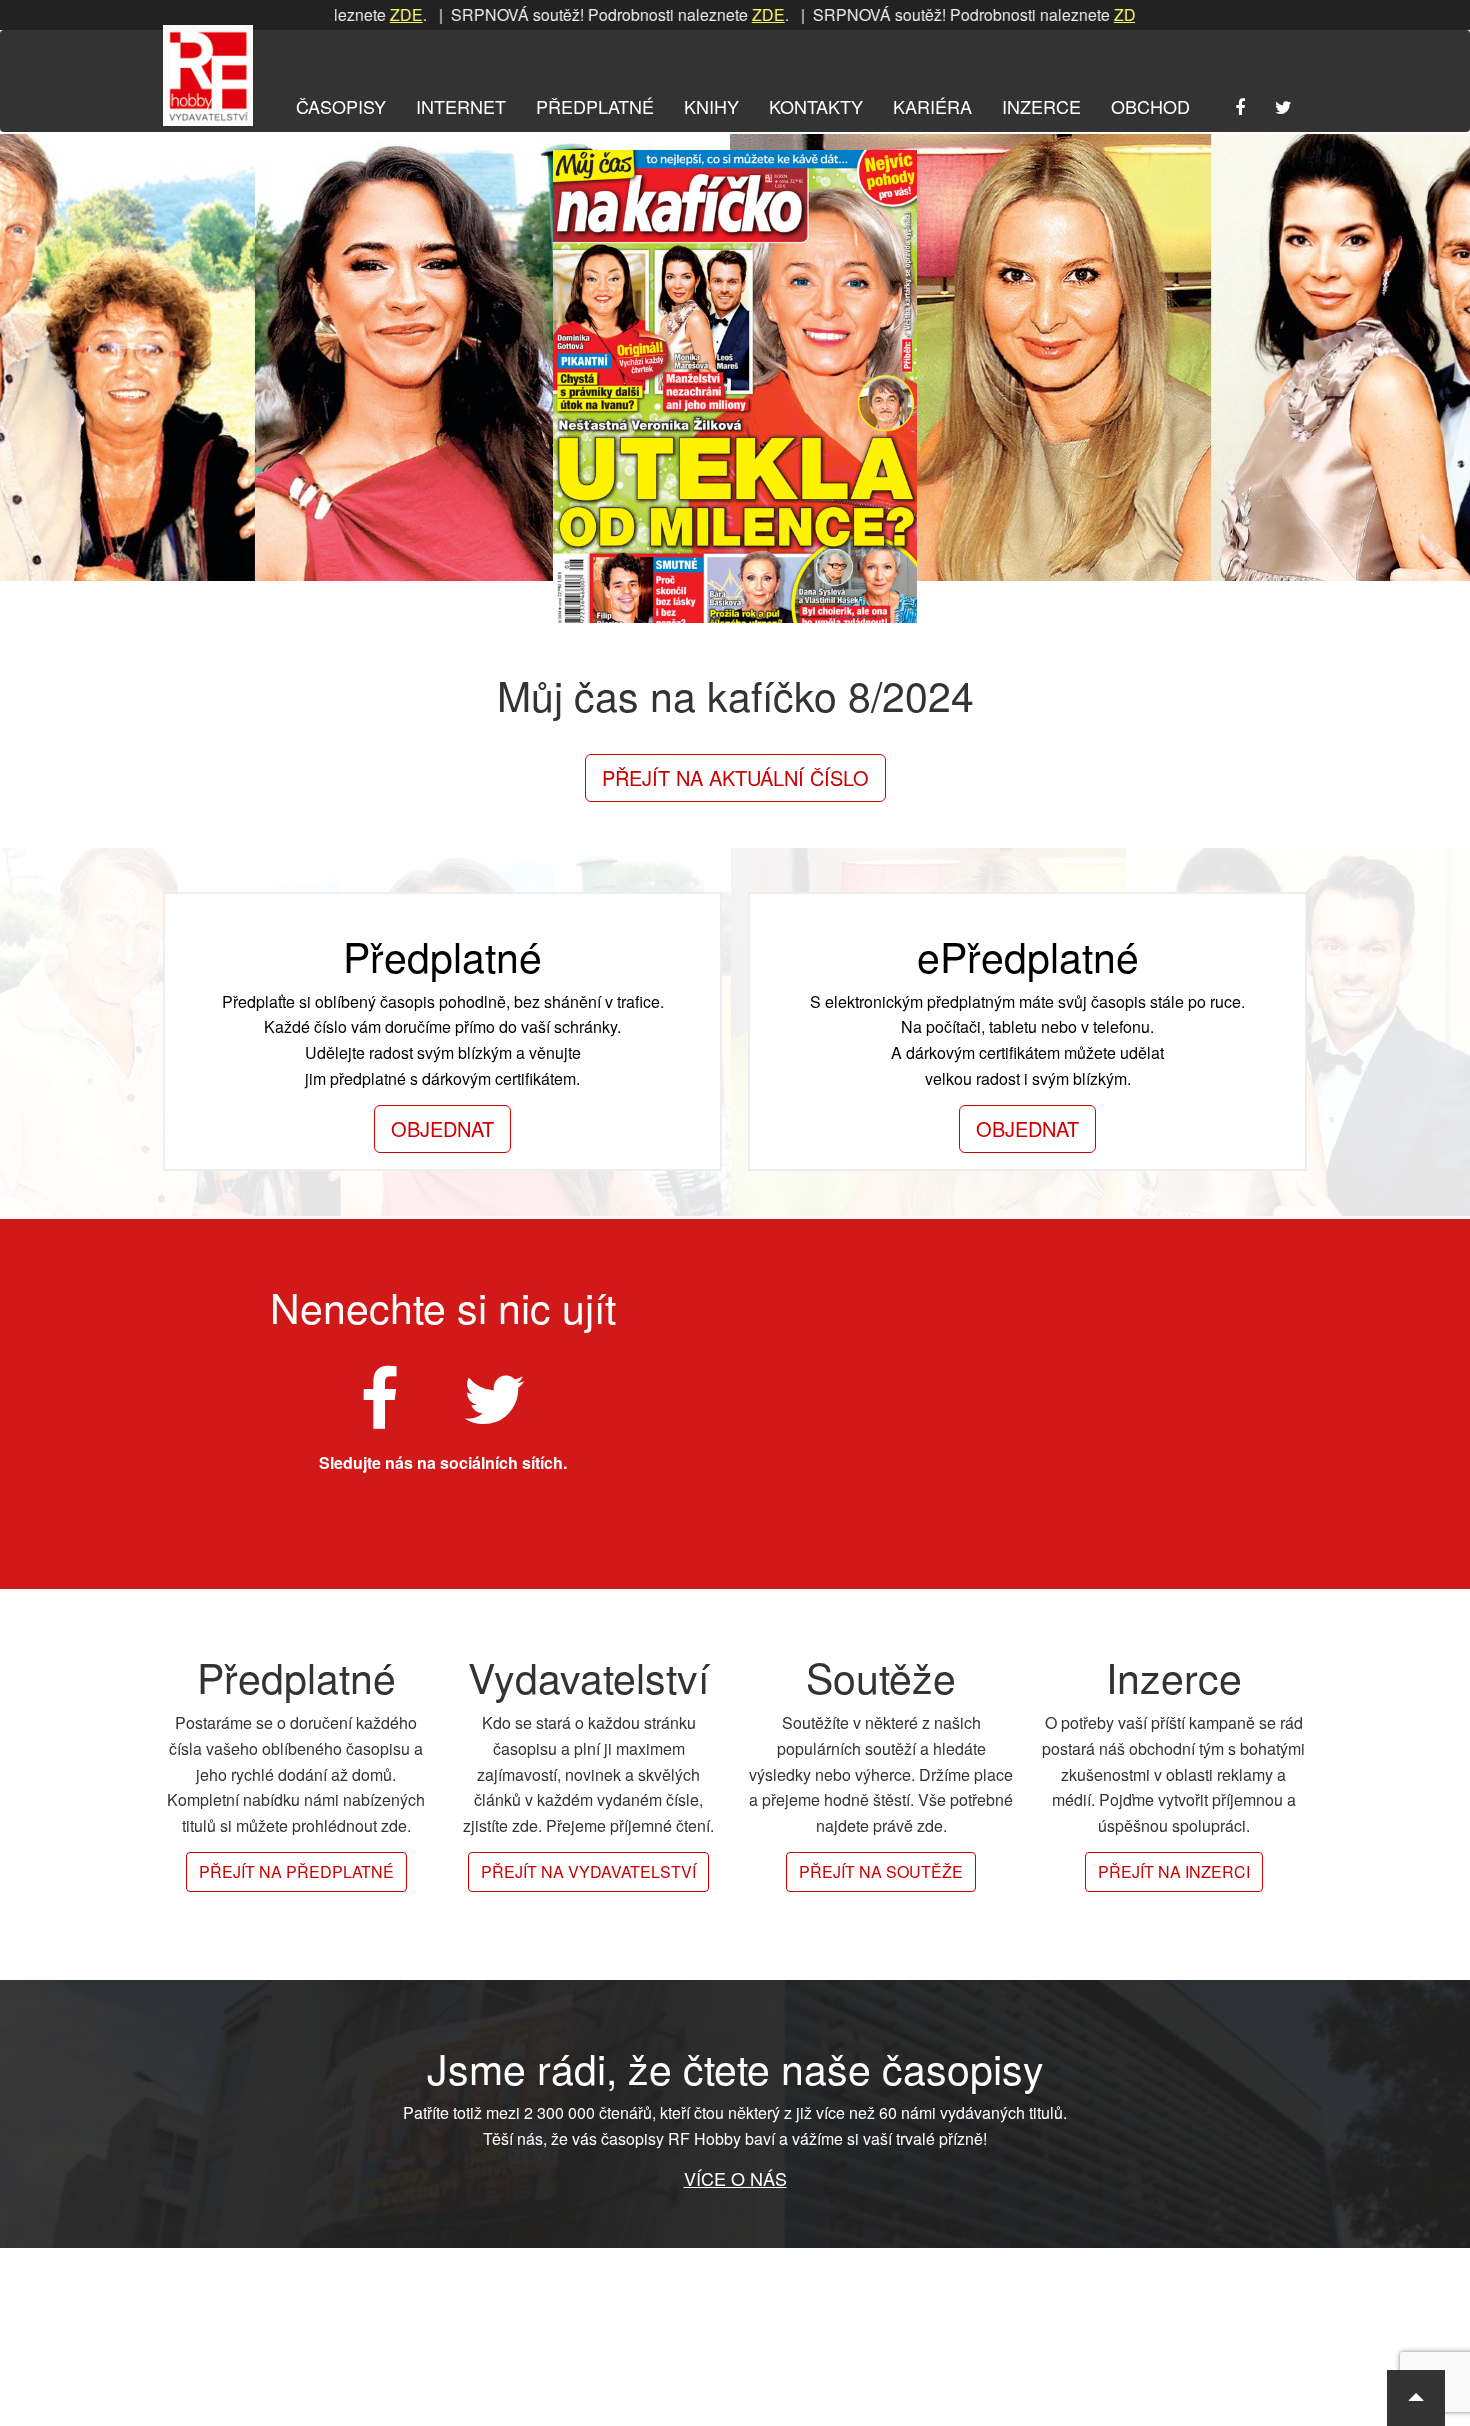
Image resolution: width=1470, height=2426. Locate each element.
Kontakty (816, 106)
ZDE (340, 14)
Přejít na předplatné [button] (296, 1871)
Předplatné (595, 106)
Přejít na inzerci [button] (1174, 1871)
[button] (1416, 2398)
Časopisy (341, 106)
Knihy (711, 106)
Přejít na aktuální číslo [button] (735, 777)
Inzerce (1041, 106)
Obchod (1150, 106)
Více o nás (735, 2178)
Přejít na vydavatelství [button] (588, 1871)
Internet (461, 106)
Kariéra (932, 106)
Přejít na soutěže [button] (881, 1871)
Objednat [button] (442, 1128)
